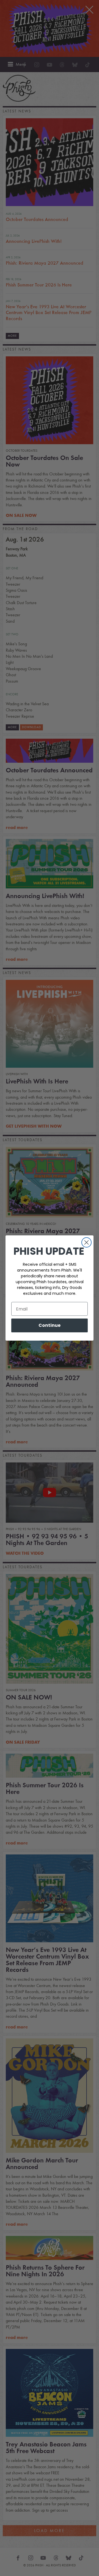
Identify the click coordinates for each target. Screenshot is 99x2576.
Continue (50, 1325)
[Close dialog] (86, 1242)
